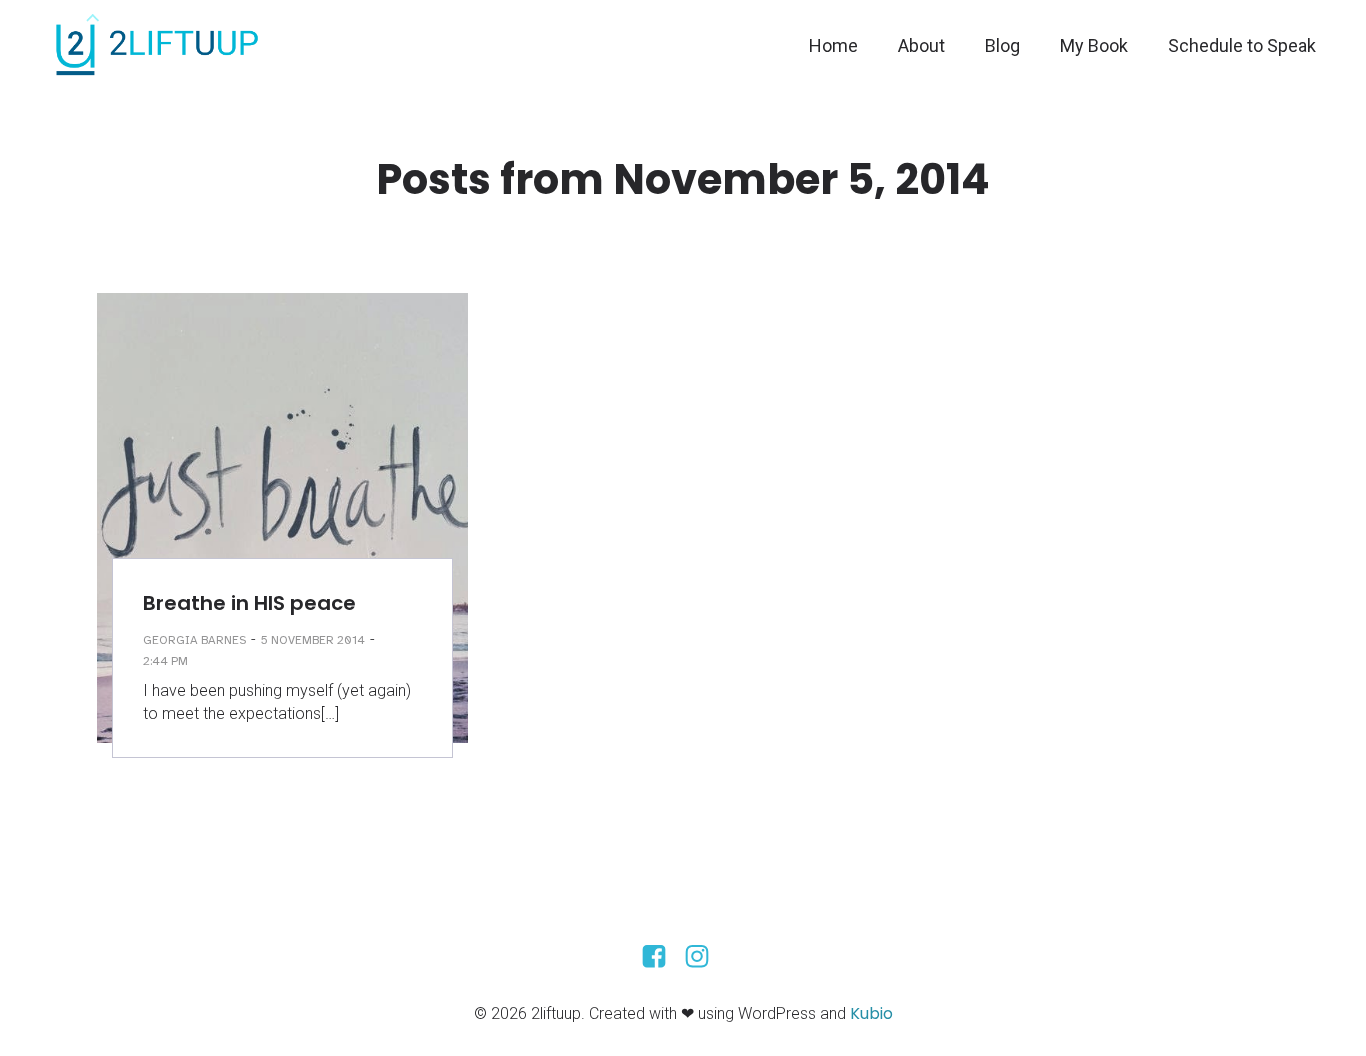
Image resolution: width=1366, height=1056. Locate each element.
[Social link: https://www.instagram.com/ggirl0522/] (704, 957)
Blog (1002, 45)
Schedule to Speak (1242, 45)
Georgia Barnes (194, 640)
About (921, 45)
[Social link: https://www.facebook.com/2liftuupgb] (661, 957)
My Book (1094, 45)
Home (833, 45)
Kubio (871, 1013)
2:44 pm (165, 661)
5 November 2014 (313, 640)
